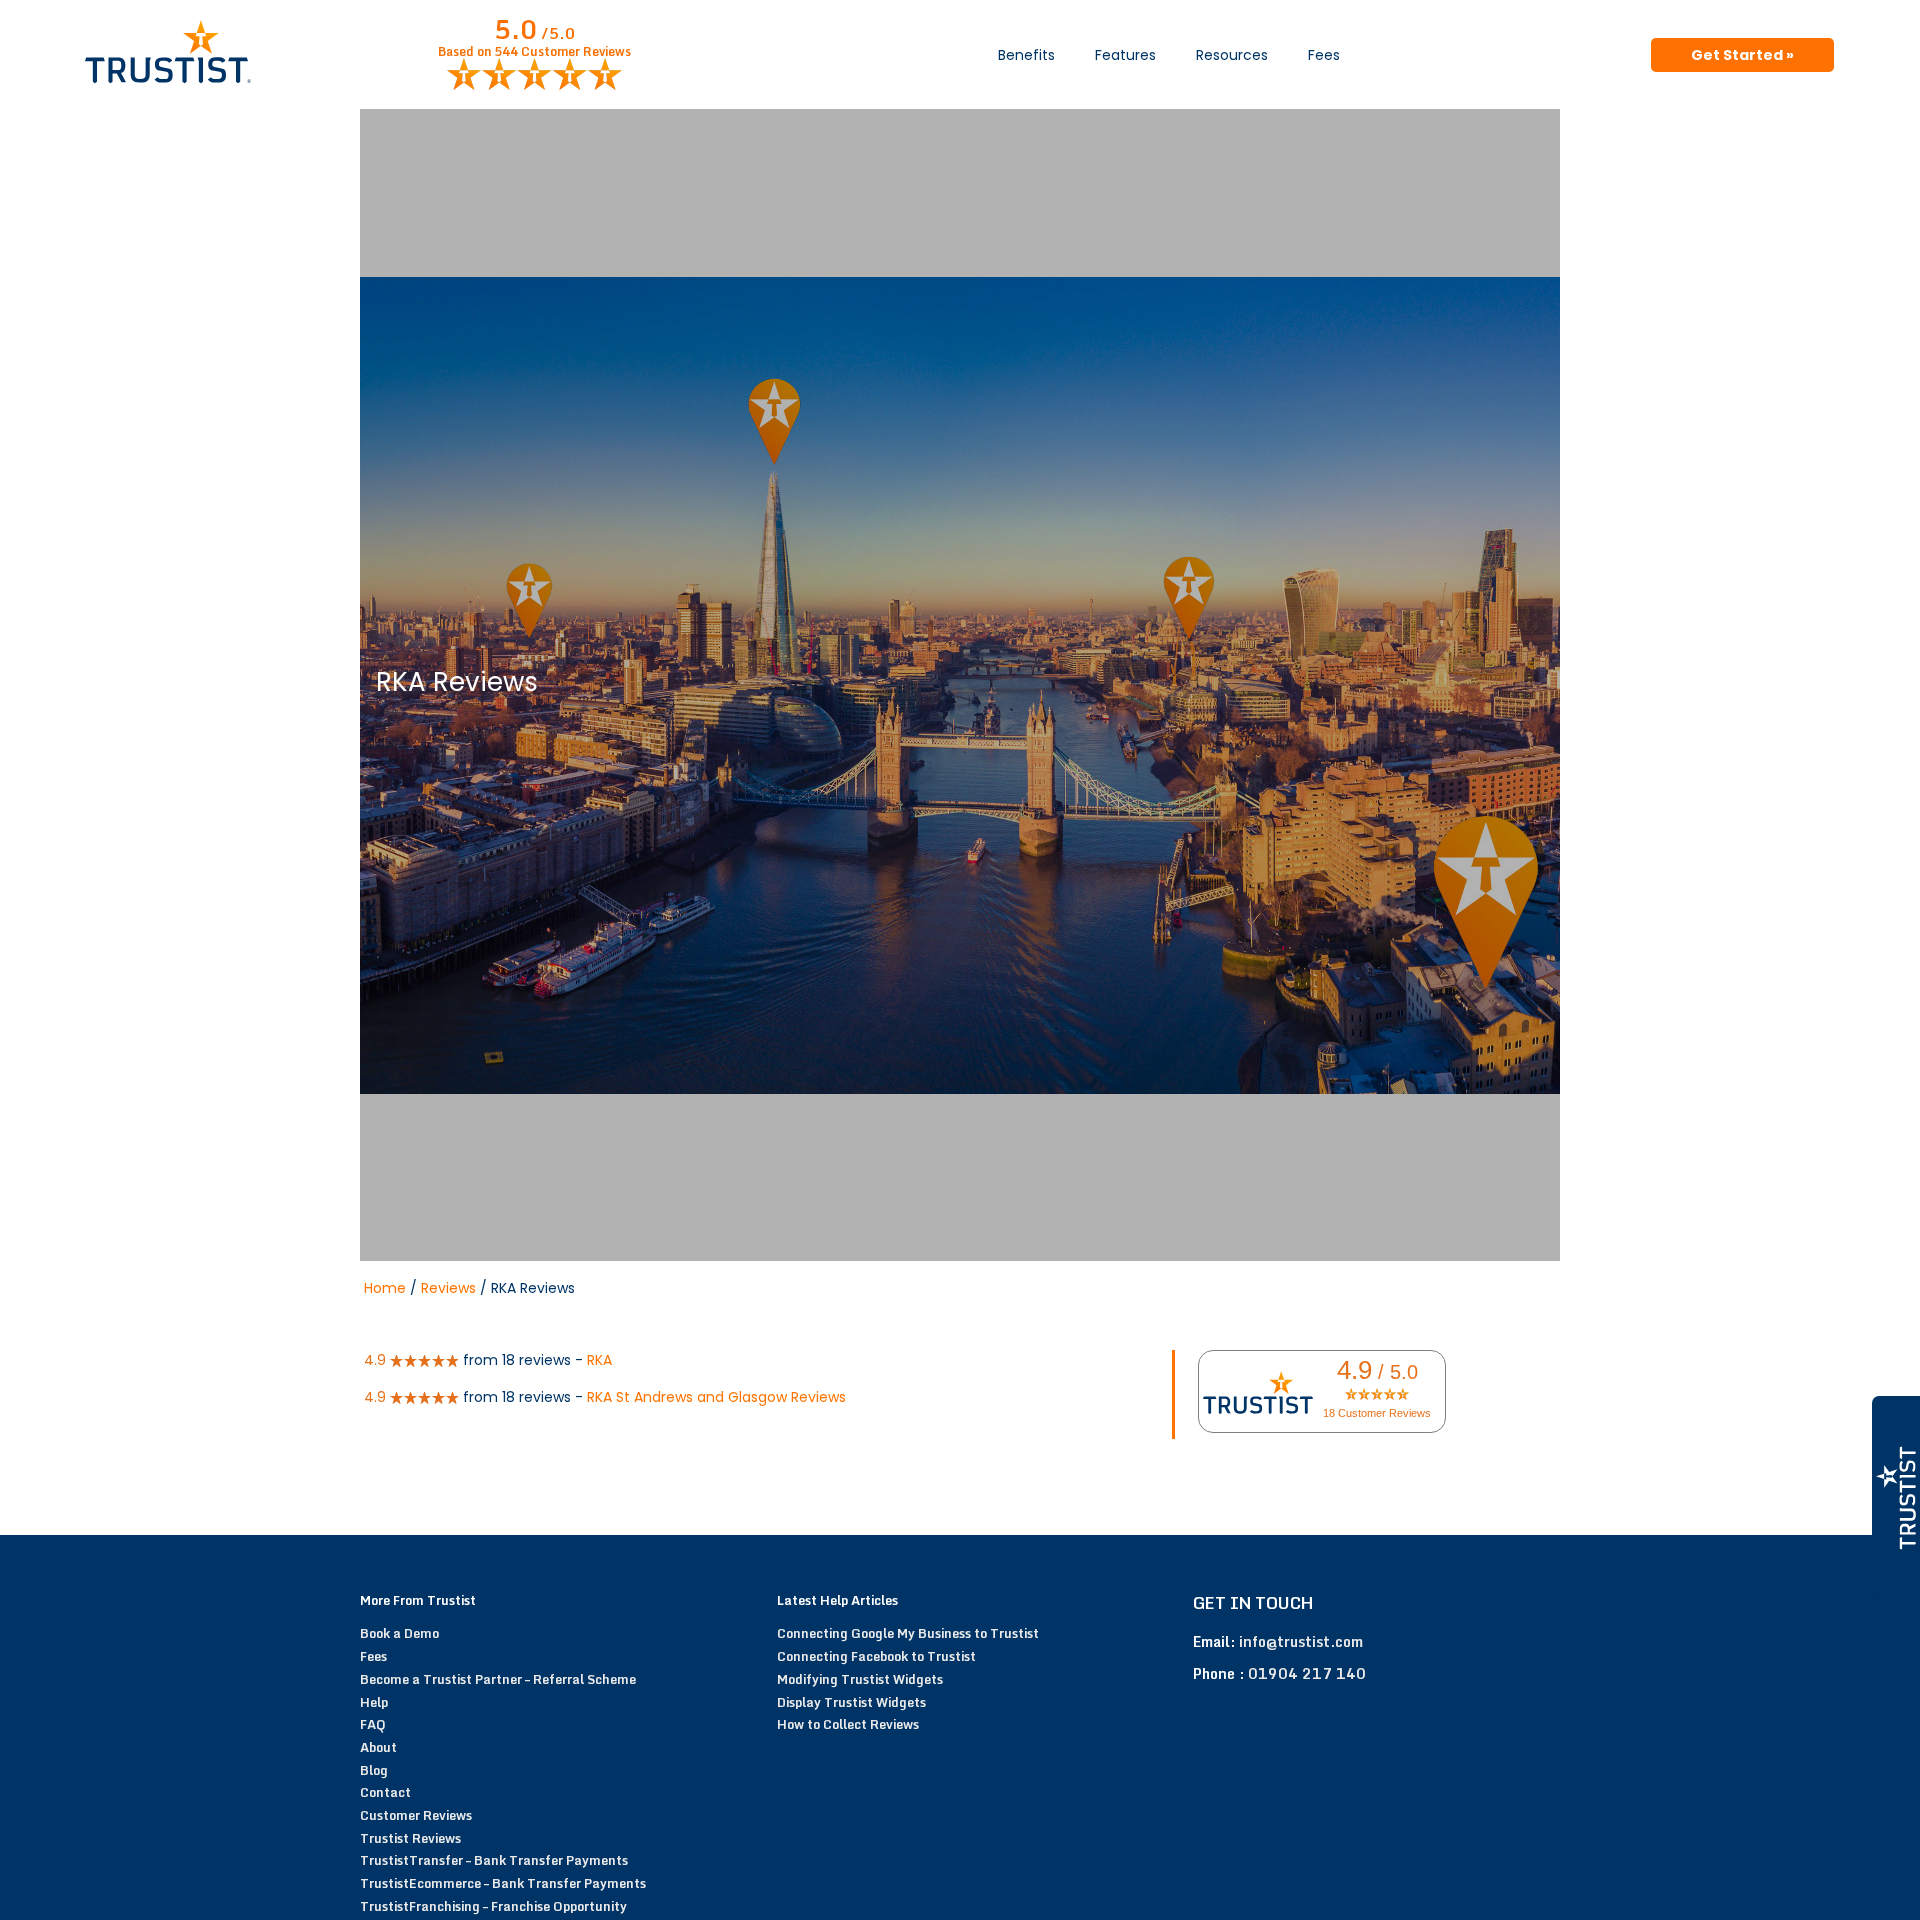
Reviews (448, 1288)
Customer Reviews (416, 1815)
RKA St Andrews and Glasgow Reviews (716, 1397)
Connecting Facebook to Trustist (876, 1656)
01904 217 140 (1307, 1673)
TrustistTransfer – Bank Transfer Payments (494, 1860)
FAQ (373, 1724)
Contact (385, 1792)
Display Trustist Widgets (851, 1702)
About (378, 1747)
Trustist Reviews (410, 1838)
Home (385, 1288)
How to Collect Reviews (848, 1724)
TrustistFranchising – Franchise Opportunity (493, 1906)
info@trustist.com (1301, 1641)
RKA (599, 1360)
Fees (1324, 55)
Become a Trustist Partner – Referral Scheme (498, 1679)
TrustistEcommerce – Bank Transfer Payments (503, 1883)
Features (1125, 55)
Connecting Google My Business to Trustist (908, 1633)
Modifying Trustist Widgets (860, 1679)
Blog (374, 1770)
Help (374, 1702)
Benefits (1026, 55)
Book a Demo (399, 1633)
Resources (1232, 55)
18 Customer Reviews (1377, 1413)
